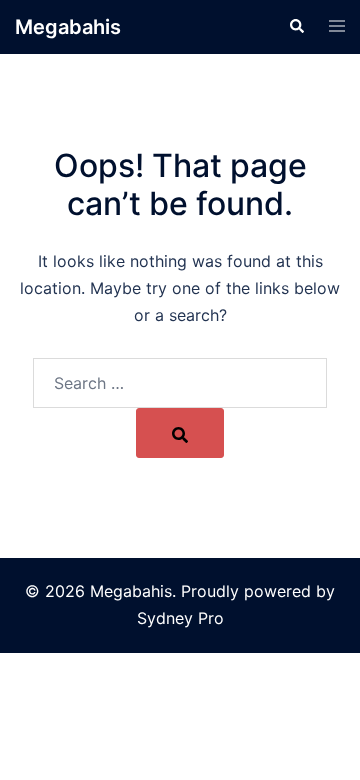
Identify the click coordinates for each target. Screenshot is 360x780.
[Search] (180, 433)
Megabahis (68, 27)
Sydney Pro (180, 618)
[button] (296, 27)
